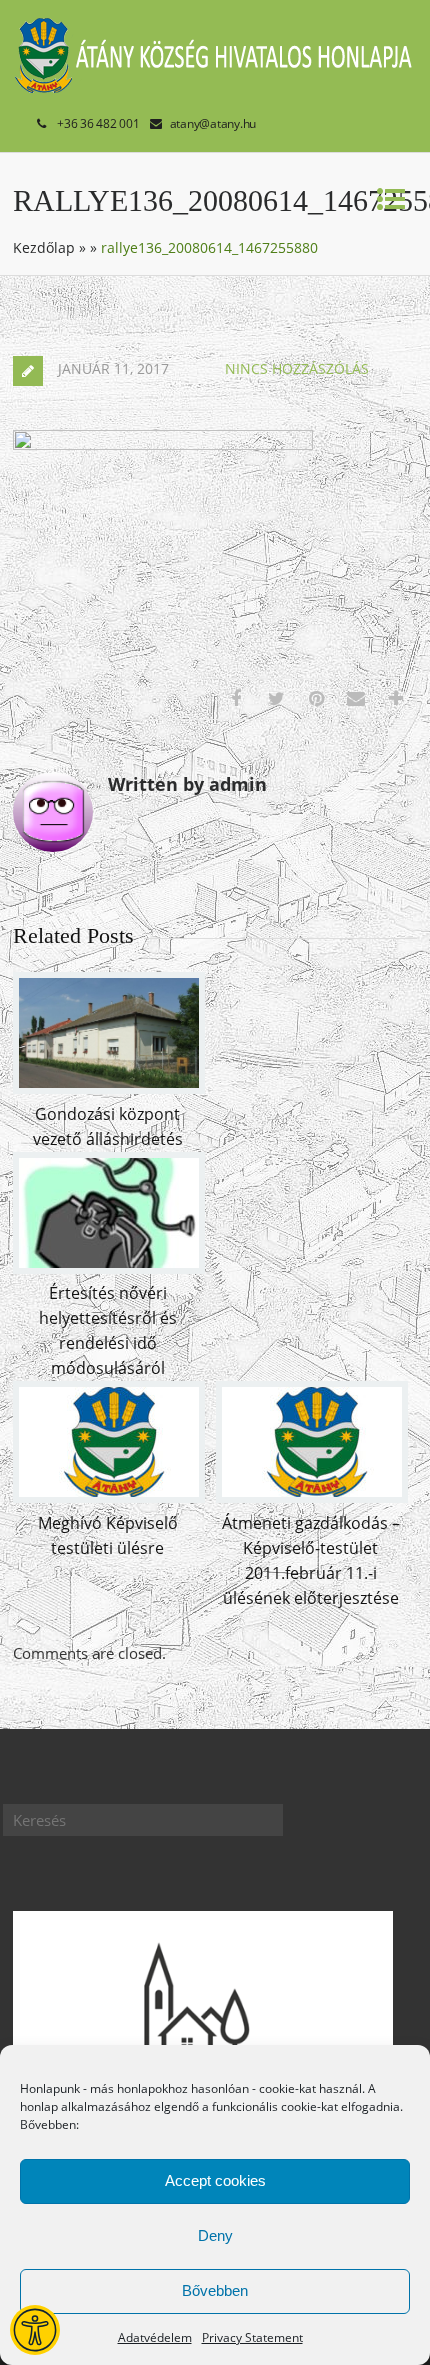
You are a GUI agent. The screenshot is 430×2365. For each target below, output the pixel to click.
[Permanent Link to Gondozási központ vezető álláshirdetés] (109, 1088)
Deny (215, 2235)
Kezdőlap (44, 247)
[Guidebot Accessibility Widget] (35, 2330)
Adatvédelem (155, 2337)
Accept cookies (215, 2180)
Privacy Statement (252, 2337)
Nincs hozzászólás (297, 368)
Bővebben (215, 2290)
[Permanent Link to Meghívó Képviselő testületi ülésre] (109, 1497)
